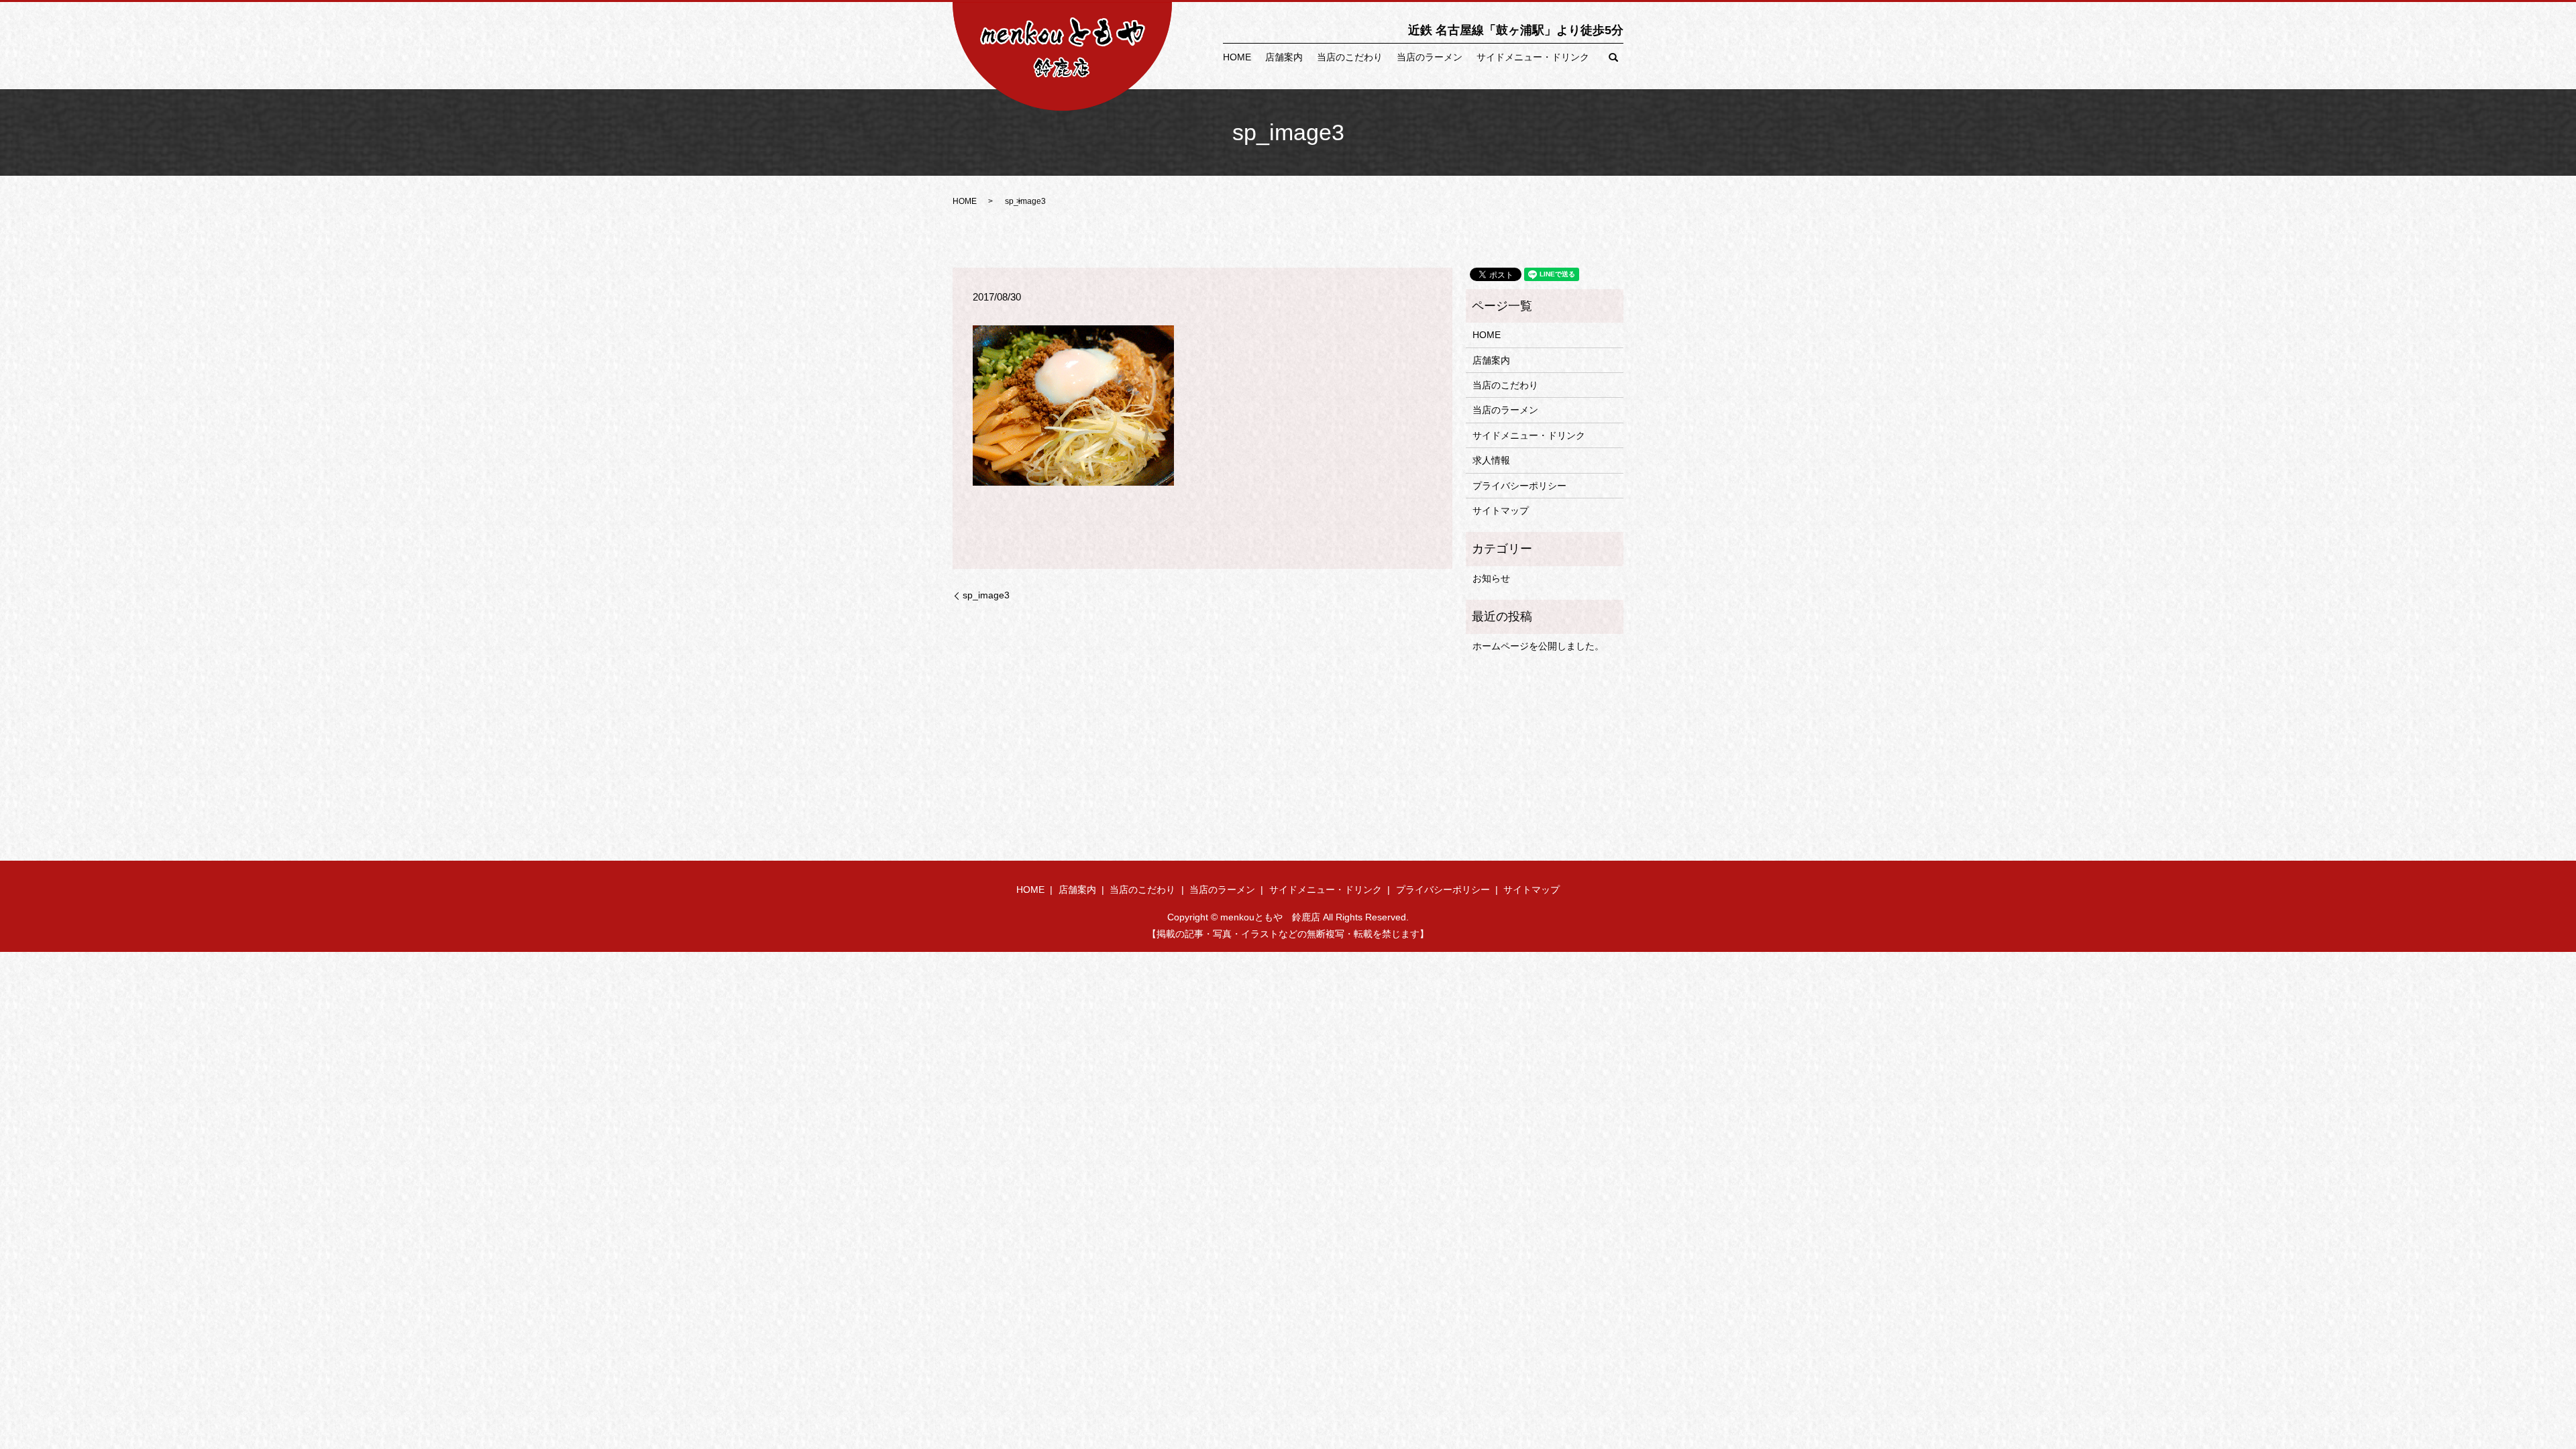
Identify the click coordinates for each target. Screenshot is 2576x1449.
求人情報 (1491, 460)
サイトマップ (1501, 511)
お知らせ (1491, 578)
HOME (1237, 57)
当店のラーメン (1430, 57)
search (1613, 58)
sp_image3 (986, 595)
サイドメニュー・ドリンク (1533, 57)
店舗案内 (1284, 57)
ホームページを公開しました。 (1538, 646)
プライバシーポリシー (1519, 486)
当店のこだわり (1350, 57)
